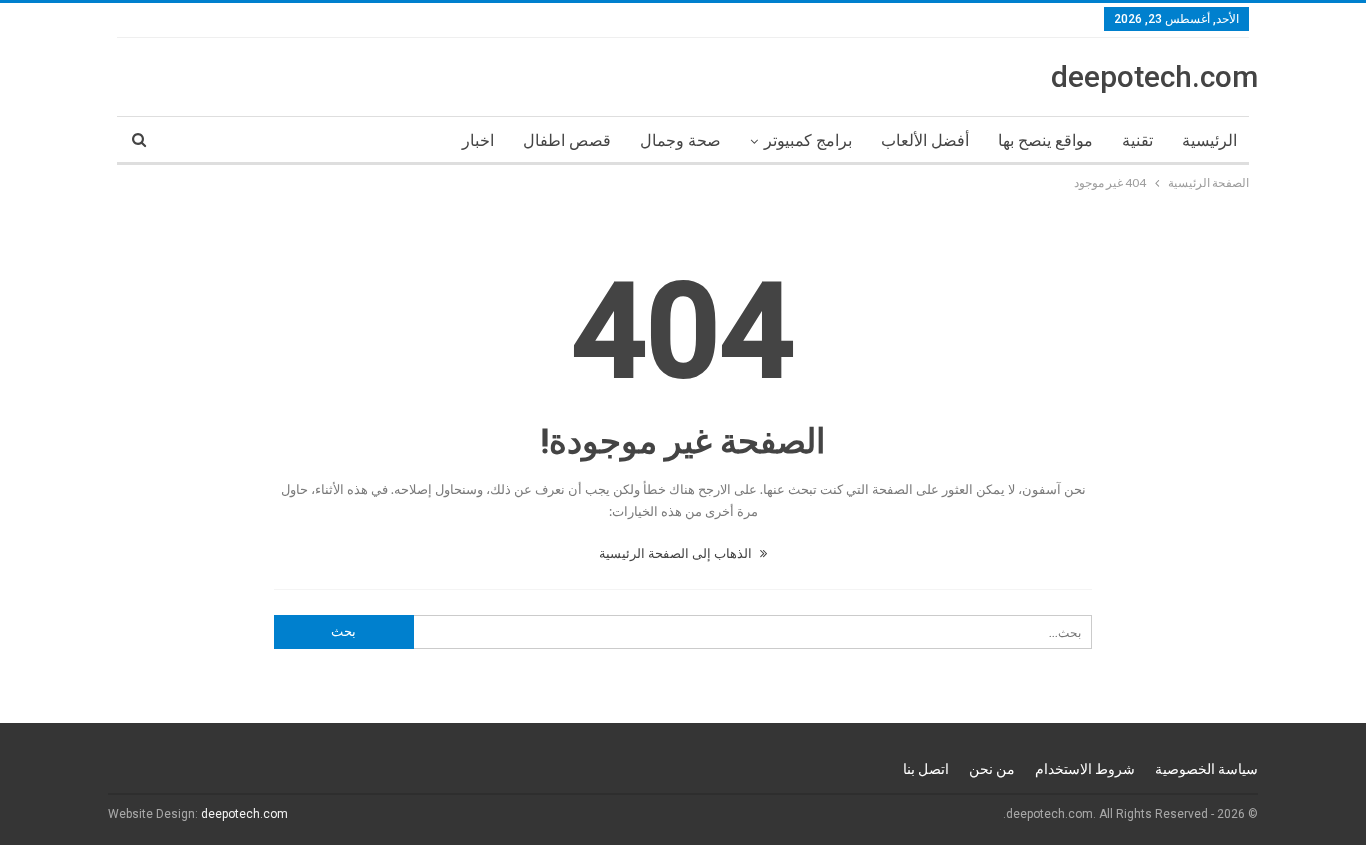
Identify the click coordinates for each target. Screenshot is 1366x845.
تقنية (1137, 140)
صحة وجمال (680, 140)
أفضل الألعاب (925, 140)
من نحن (992, 769)
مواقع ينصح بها (1045, 140)
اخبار (478, 140)
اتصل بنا (926, 769)
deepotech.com (1154, 76)
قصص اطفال (567, 140)
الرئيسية (1209, 140)
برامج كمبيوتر (808, 140)
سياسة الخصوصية (1206, 769)
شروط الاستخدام (1085, 769)
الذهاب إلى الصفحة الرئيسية (677, 553)
